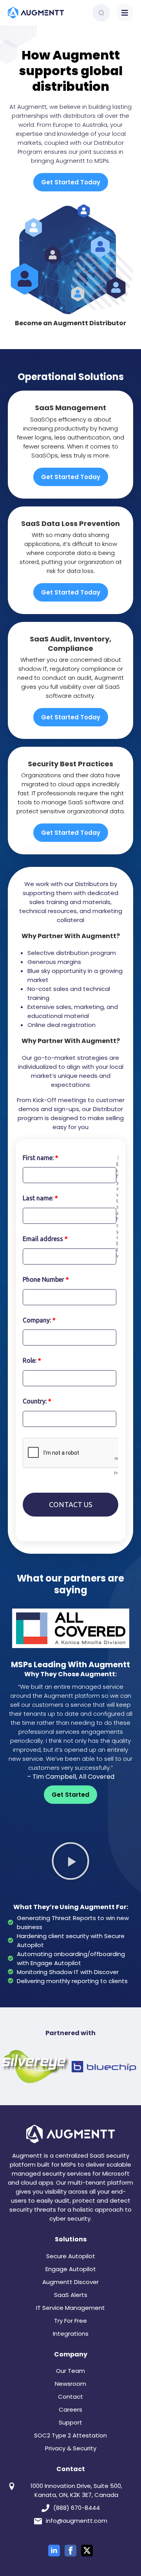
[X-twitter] (87, 2551)
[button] (125, 13)
